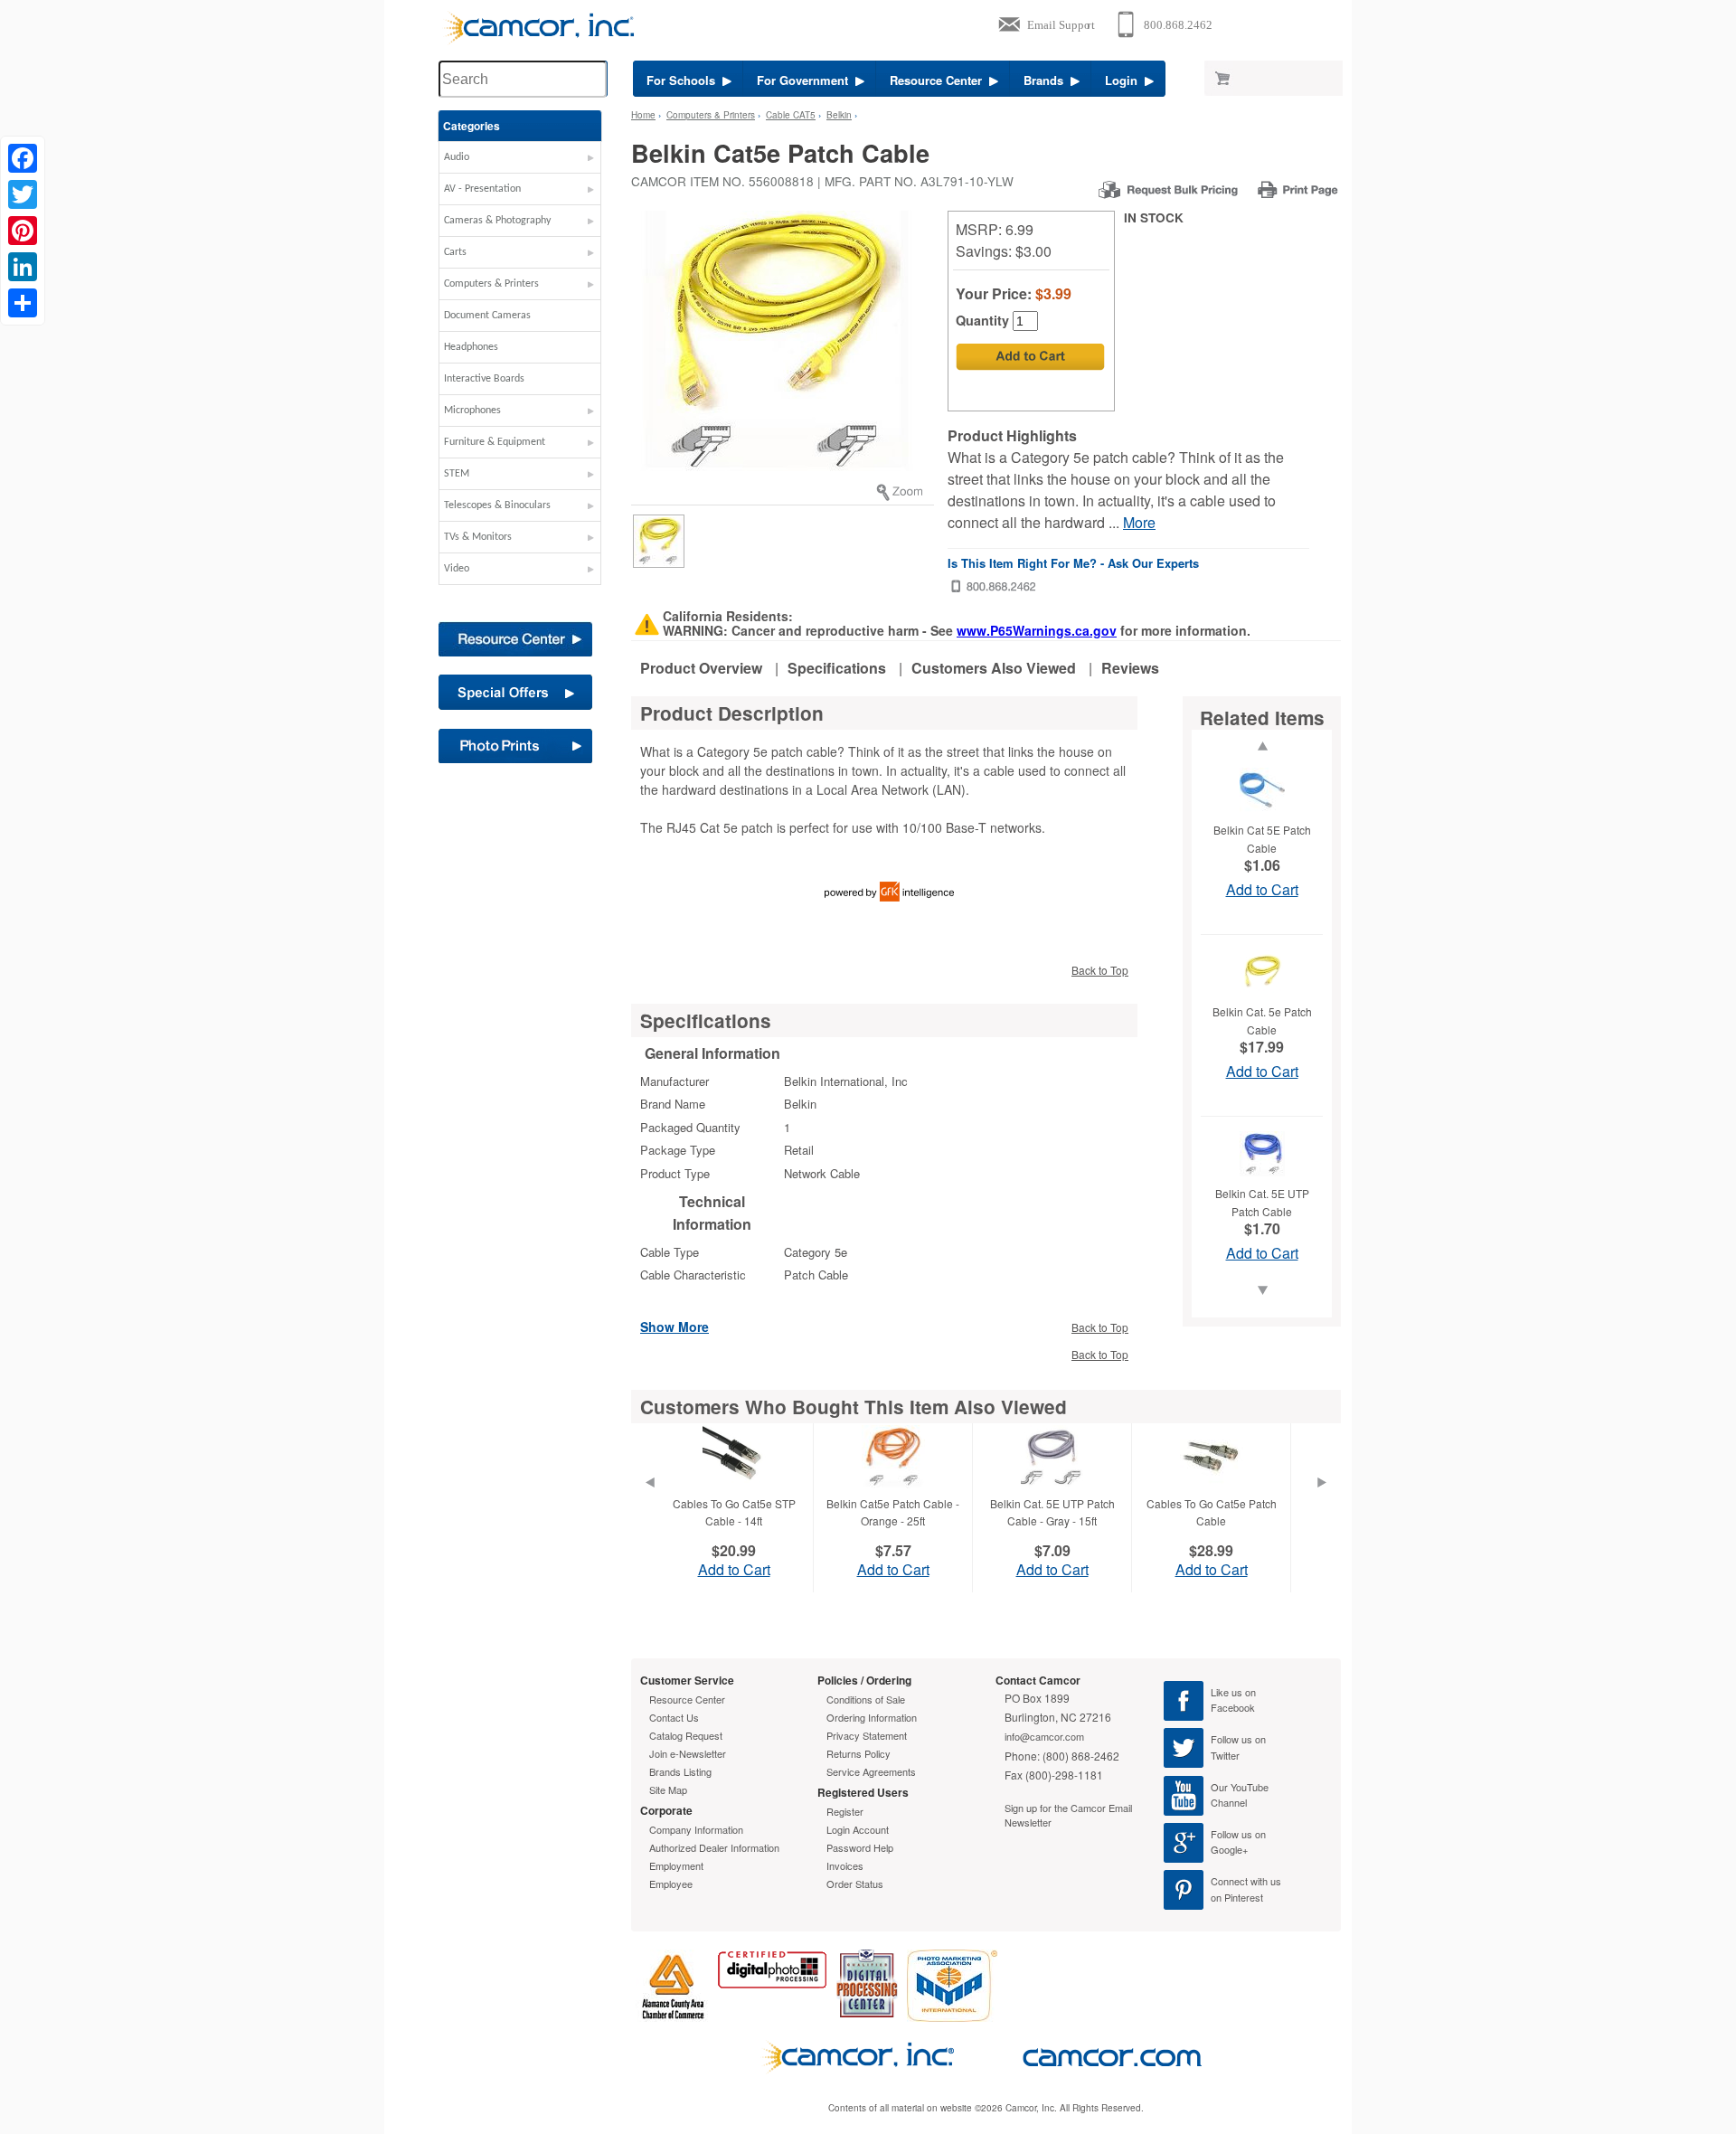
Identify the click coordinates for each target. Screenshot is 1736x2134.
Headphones (471, 347)
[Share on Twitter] (23, 194)
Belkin (839, 115)
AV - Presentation (482, 189)
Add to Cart (1262, 889)
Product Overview (701, 668)
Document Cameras (487, 316)
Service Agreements (871, 1771)
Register (845, 1811)
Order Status (855, 1884)
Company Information (696, 1829)
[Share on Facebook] (23, 158)
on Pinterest (1237, 1897)
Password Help (860, 1847)
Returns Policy (859, 1753)
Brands (1047, 80)
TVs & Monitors (478, 537)
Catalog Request (686, 1735)
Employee (671, 1884)
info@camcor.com (1044, 1736)
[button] (520, 162)
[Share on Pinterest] (23, 231)
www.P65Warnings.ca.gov (1037, 630)
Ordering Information (872, 1717)
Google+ (1229, 1849)
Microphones (472, 411)
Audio (457, 157)
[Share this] (23, 303)
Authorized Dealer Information (714, 1847)
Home (643, 115)
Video (457, 569)
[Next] (1322, 1505)
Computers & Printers (491, 284)
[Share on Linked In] (23, 267)
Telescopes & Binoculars (497, 505)
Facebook (1233, 1707)
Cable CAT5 (791, 115)
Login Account (858, 1829)
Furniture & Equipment (495, 442)
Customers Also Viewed (994, 668)
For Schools (684, 80)
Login (1125, 80)
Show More (675, 1326)
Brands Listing (680, 1771)
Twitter (1225, 1755)
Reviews (1130, 668)
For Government (806, 80)
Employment (676, 1865)
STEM (457, 474)
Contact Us (674, 1717)
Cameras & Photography (497, 221)
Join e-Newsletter (688, 1753)
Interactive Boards (484, 379)
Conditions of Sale (866, 1699)
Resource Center (939, 80)
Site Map (668, 1789)
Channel (1229, 1802)
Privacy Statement (867, 1735)
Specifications (837, 668)
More (1139, 522)
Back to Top (1100, 970)
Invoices (845, 1865)
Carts (455, 252)
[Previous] (649, 1505)
